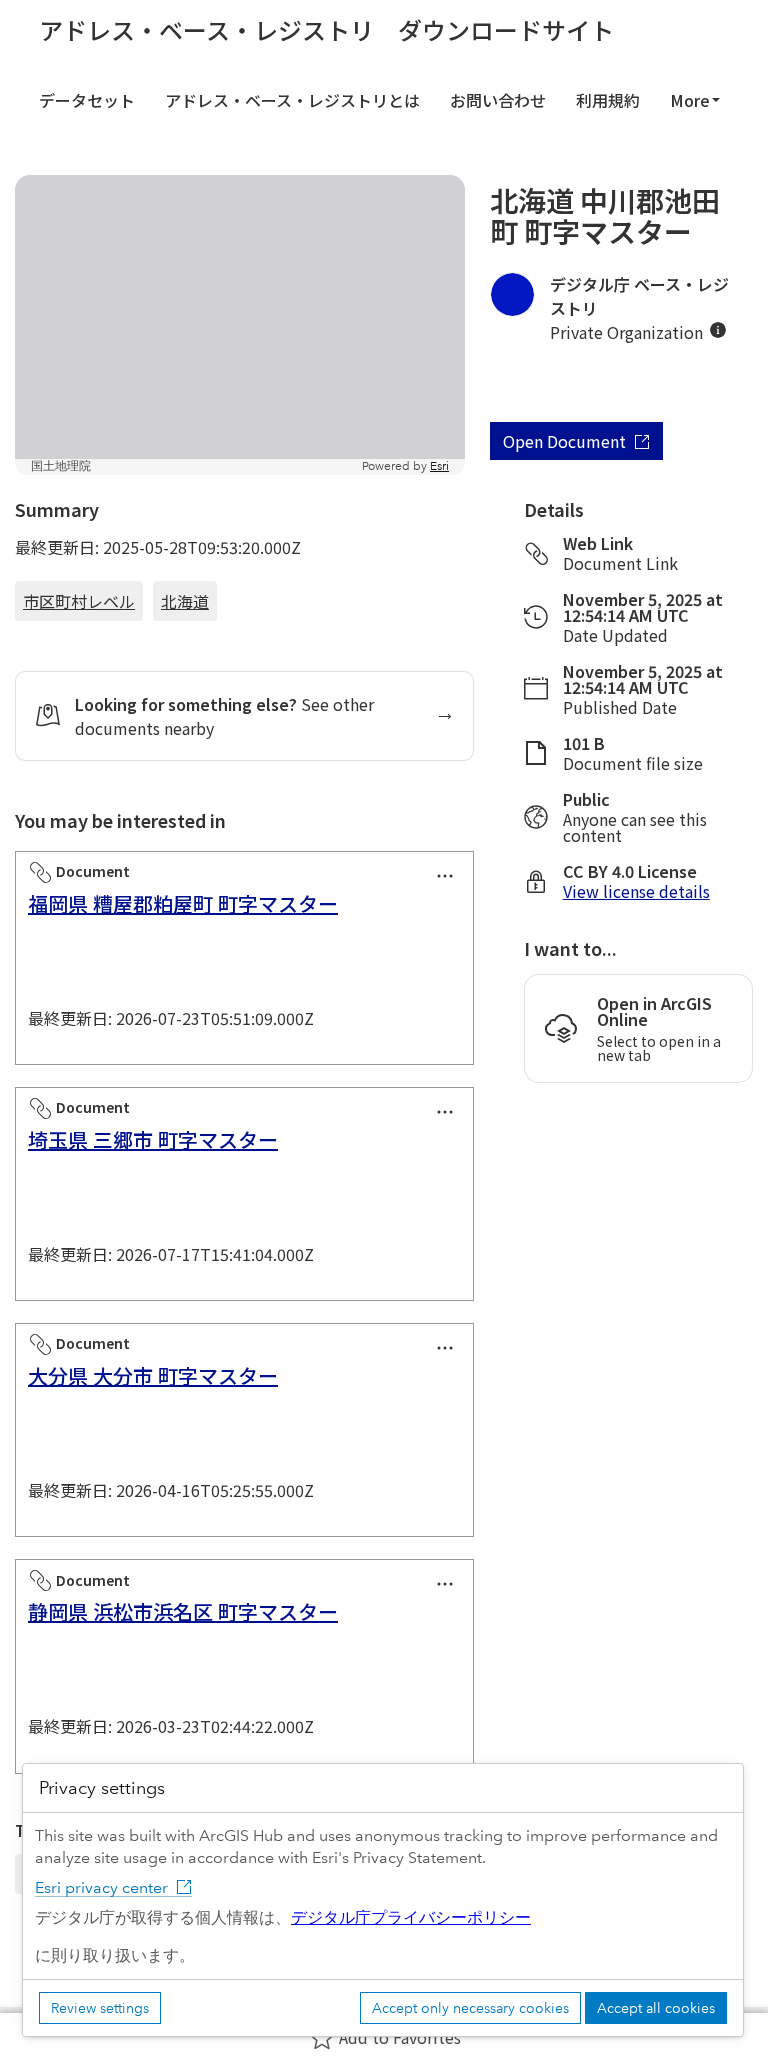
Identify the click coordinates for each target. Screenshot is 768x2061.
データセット (87, 100)
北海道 (185, 601)
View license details (636, 891)
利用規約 (608, 100)
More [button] (690, 100)
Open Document (564, 441)
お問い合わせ (498, 100)
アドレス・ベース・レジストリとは (292, 100)
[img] (718, 330)
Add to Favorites (400, 2037)
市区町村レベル (79, 601)
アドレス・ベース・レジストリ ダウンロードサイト (326, 30)
